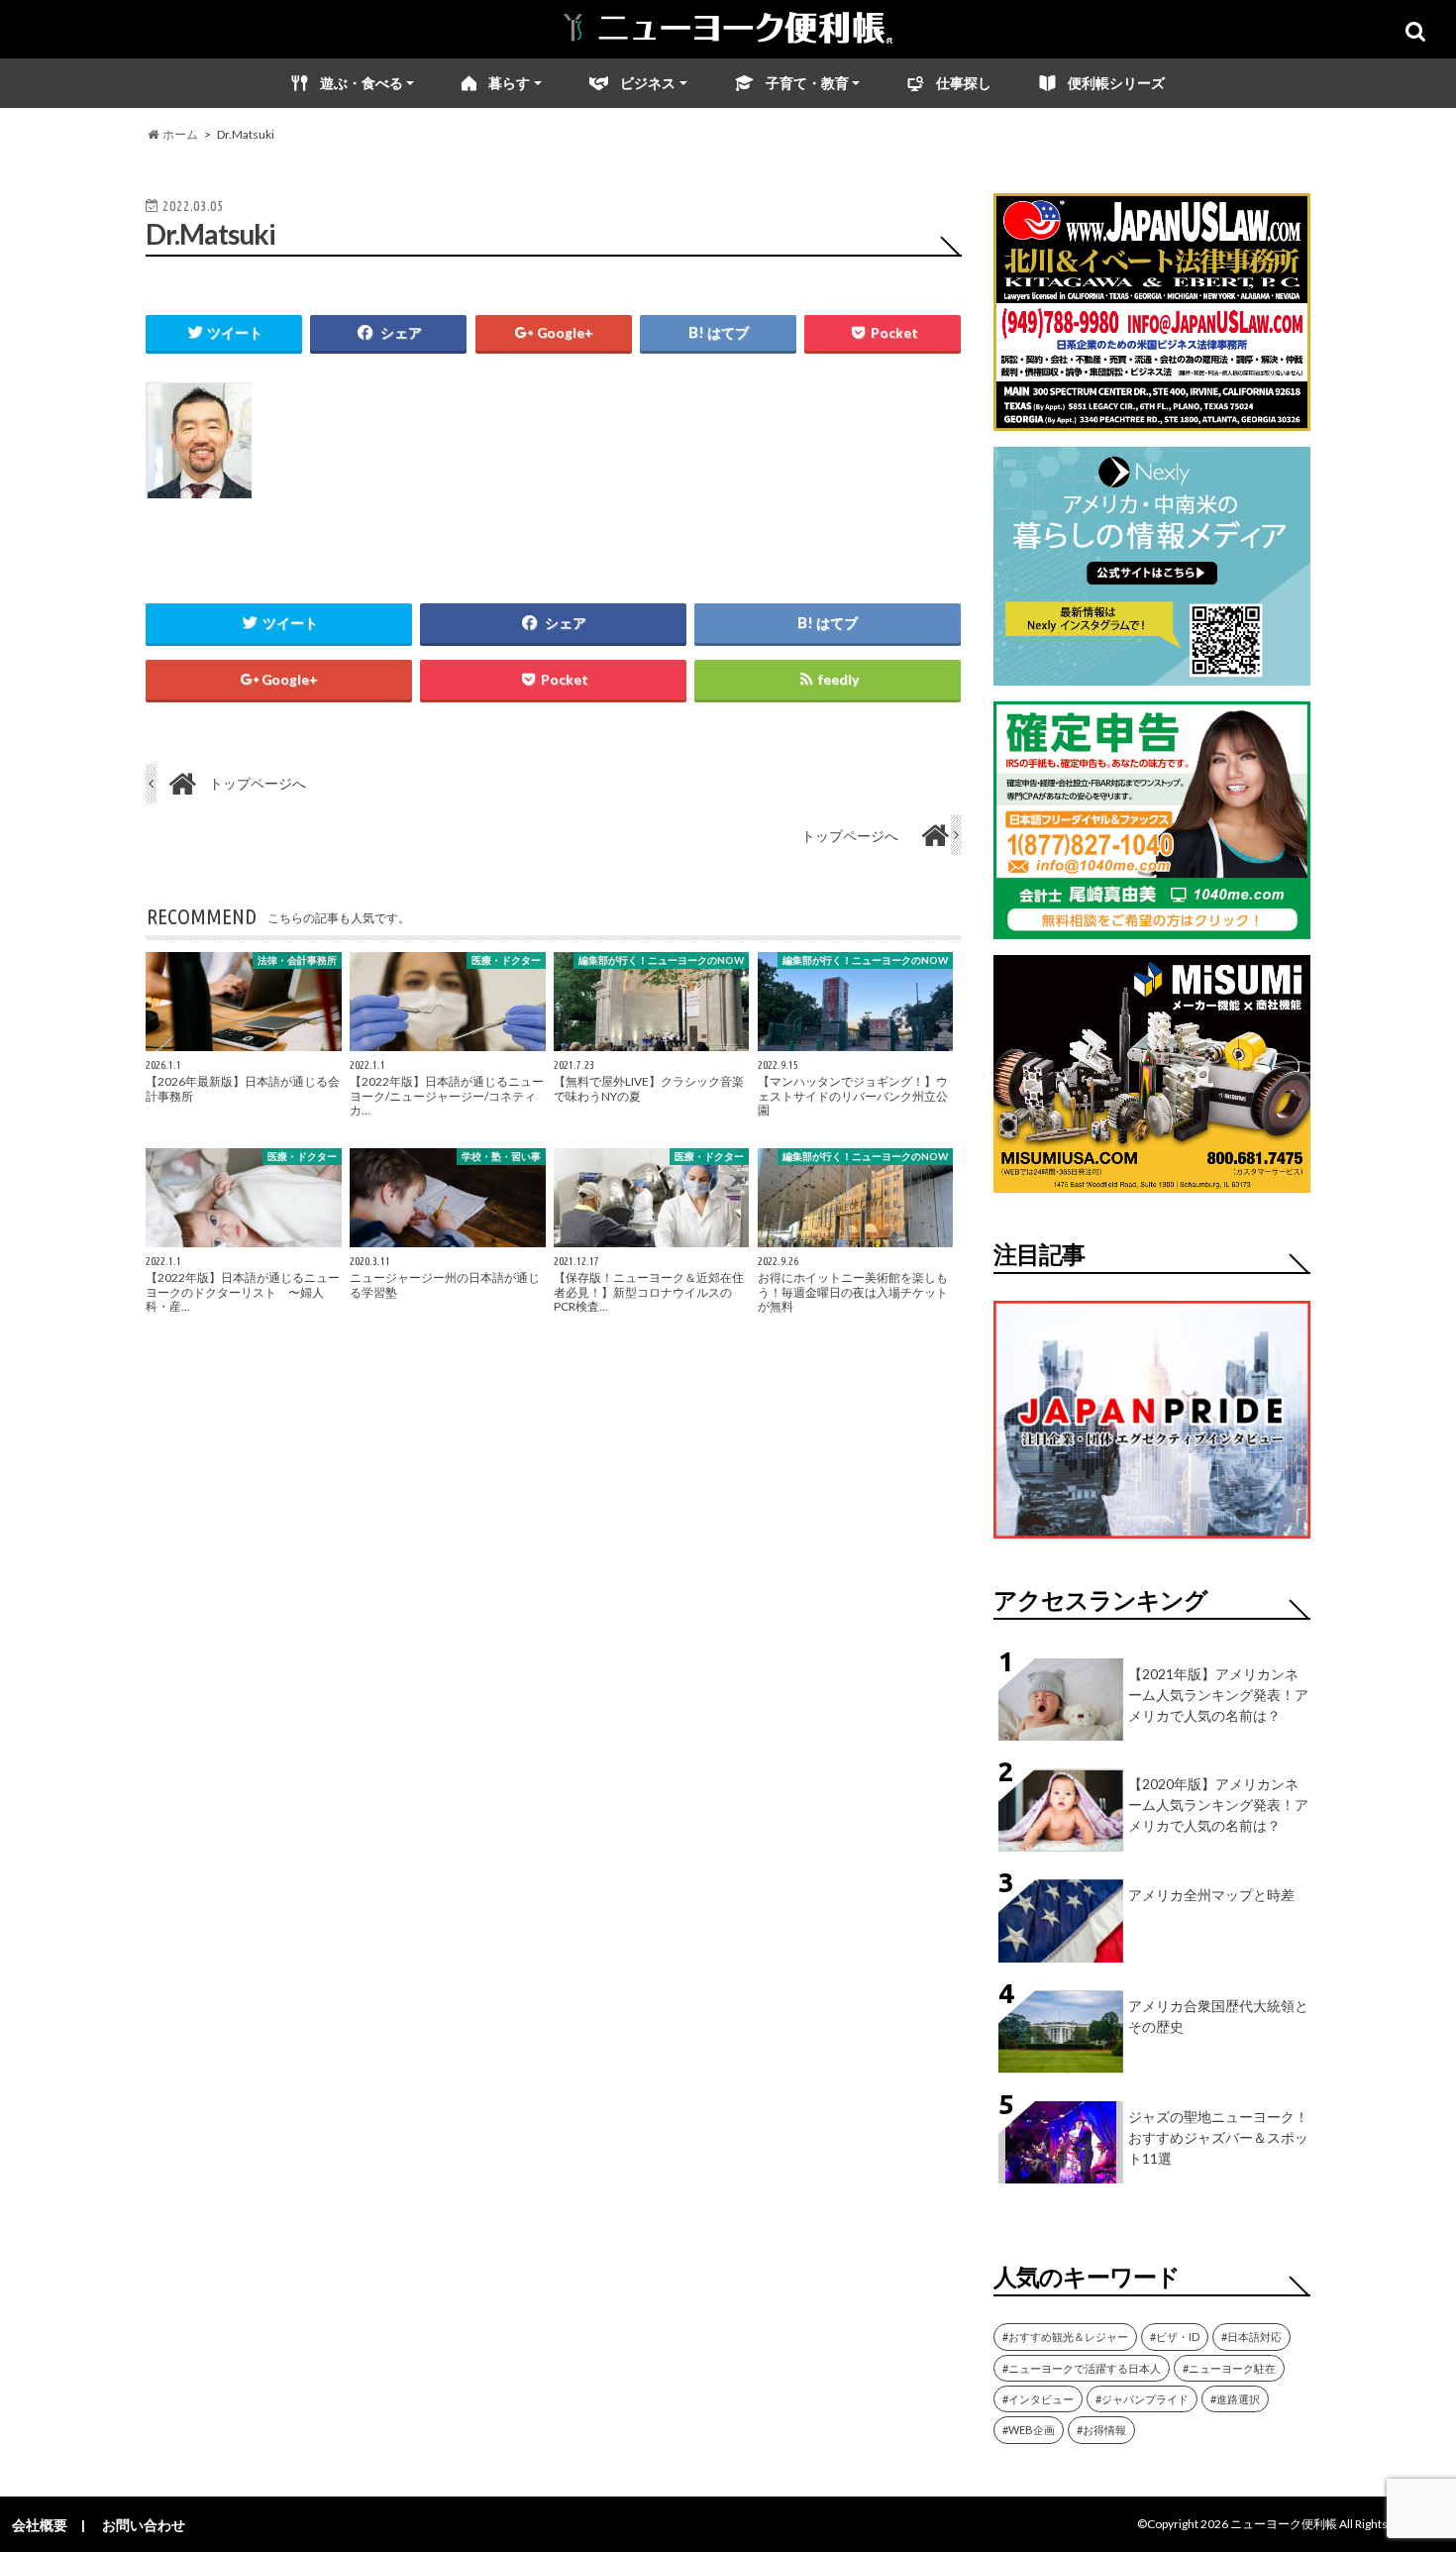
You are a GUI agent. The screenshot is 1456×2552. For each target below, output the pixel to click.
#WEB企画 (1029, 2430)
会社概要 (40, 2525)
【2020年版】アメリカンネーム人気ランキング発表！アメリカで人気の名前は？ (1218, 1805)
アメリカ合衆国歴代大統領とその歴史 (1218, 2016)
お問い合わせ (144, 2525)
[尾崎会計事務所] (1152, 927)
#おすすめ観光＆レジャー (1065, 2337)
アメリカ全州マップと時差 (1211, 1895)
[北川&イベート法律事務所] (1152, 419)
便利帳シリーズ (1116, 83)
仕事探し (964, 83)
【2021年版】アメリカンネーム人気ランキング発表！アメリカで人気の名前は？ (1218, 1695)
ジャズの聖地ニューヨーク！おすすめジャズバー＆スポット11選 (1218, 2137)
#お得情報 (1101, 2430)
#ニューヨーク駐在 (1229, 2368)
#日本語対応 (1251, 2337)
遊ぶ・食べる (362, 83)
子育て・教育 (807, 83)
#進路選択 (1235, 2399)
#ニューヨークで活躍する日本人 (1082, 2368)
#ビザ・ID (1175, 2337)
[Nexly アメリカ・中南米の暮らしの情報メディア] (1152, 673)
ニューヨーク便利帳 (1284, 2524)
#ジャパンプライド (1142, 2399)
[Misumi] (1152, 1180)
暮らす (509, 83)
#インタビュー (1038, 2399)
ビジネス (648, 83)
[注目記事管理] (1152, 1542)
